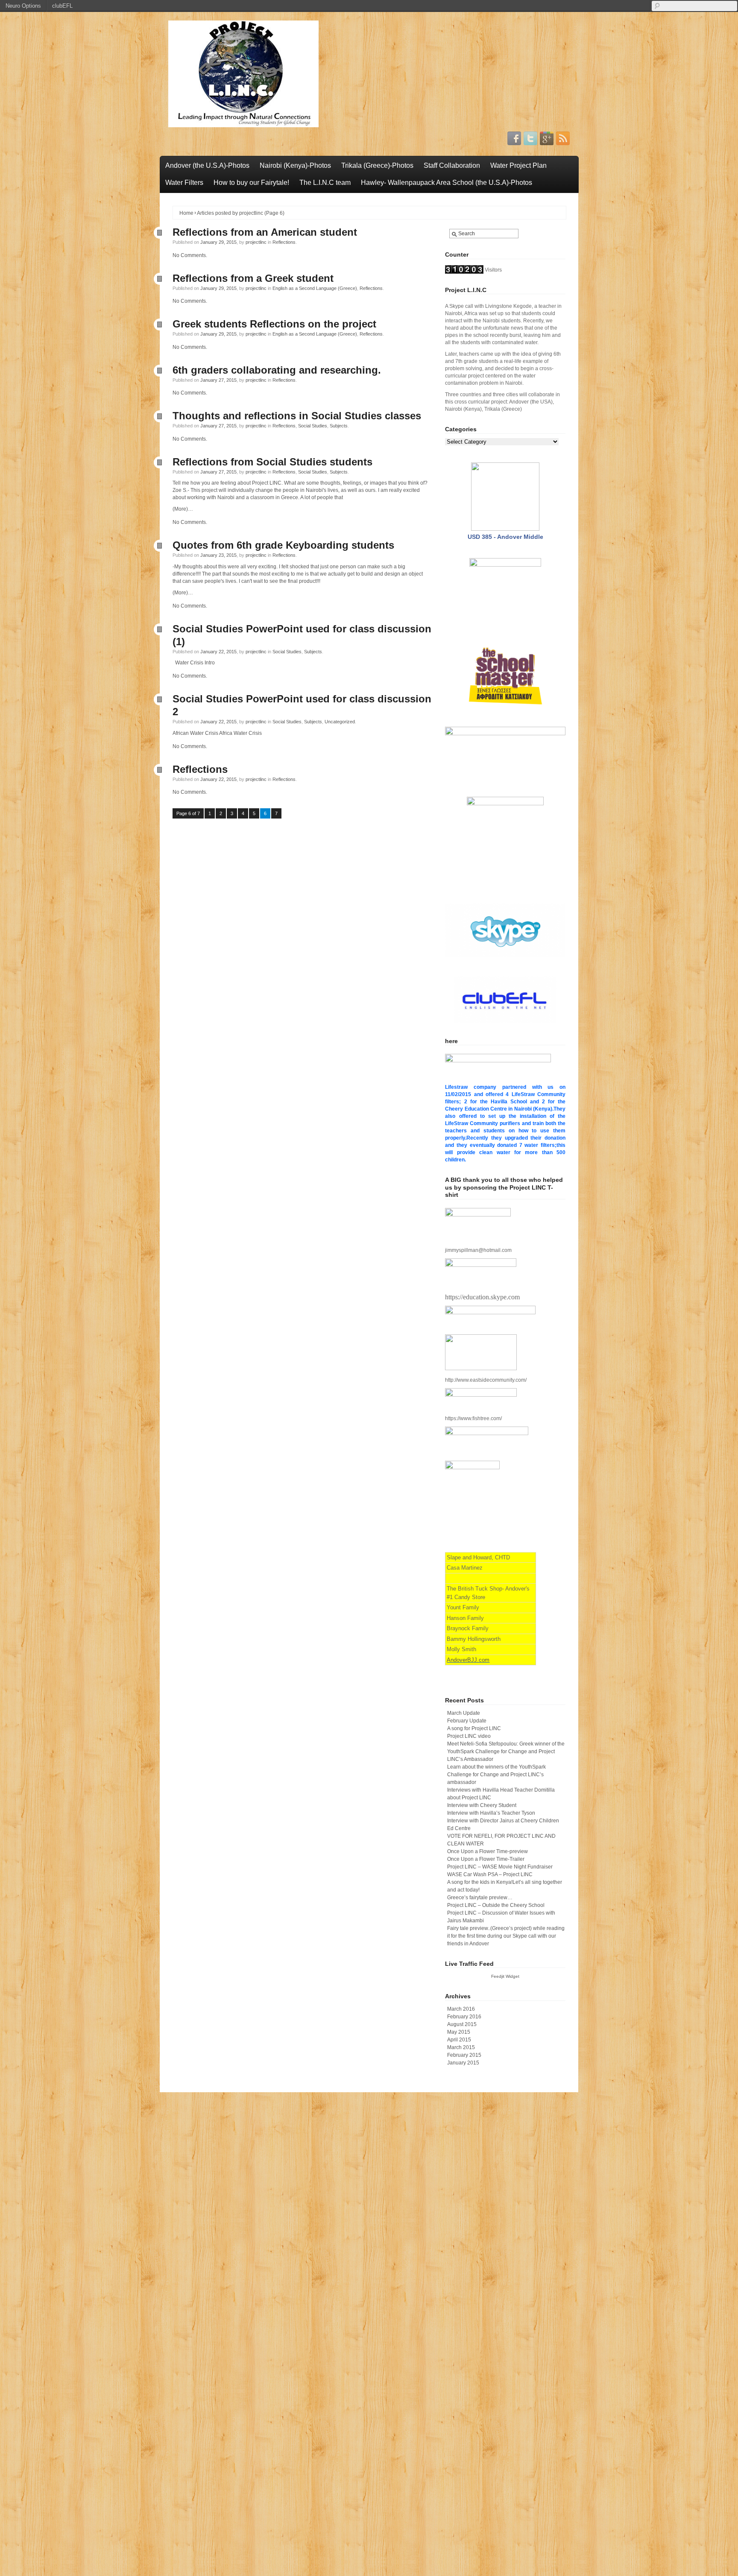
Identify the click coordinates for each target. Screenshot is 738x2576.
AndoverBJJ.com (468, 1660)
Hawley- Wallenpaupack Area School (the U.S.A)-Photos (447, 183)
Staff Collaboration (452, 165)
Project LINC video (469, 1736)
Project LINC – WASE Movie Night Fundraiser (500, 1867)
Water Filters (184, 183)
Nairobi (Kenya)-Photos (295, 165)
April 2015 (459, 2040)
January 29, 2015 (218, 242)
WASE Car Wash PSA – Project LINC (490, 1874)
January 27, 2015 (218, 380)
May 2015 (459, 2032)
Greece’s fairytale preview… (480, 1898)
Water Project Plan (518, 165)
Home (186, 213)
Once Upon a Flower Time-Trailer (486, 1859)
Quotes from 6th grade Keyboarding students (283, 545)
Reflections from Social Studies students (272, 462)
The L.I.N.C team (325, 183)
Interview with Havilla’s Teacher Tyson (491, 1813)
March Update (464, 1713)
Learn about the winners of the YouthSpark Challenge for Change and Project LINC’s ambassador (496, 1775)
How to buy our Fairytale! (251, 183)
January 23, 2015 (218, 555)
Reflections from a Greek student (253, 278)
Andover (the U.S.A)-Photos (207, 165)
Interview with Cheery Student (482, 1805)
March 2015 (461, 2047)
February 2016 (464, 2017)
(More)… (183, 509)
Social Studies (313, 426)
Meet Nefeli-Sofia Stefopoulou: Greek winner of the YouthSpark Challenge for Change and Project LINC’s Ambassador (506, 1751)
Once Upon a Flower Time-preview (488, 1851)
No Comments (189, 255)
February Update (467, 1721)
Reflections (284, 242)
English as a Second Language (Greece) (315, 288)
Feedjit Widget (505, 1976)
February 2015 (464, 2055)
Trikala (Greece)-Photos (377, 165)
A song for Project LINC (474, 1728)
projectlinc (256, 242)
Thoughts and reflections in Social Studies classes (297, 416)
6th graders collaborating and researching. (277, 370)
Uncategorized (340, 722)
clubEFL (62, 6)
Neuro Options (23, 6)
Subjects (339, 426)
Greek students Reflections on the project (274, 324)
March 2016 (461, 2009)
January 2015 (463, 2063)
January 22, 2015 (218, 652)
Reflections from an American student (265, 232)
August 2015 (462, 2024)
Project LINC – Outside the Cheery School (496, 1905)
